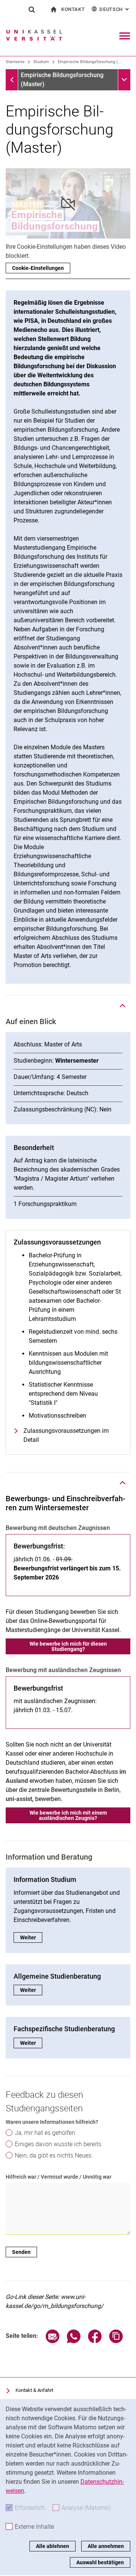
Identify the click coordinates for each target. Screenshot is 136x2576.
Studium (41, 62)
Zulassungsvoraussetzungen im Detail (66, 1435)
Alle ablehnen (53, 2546)
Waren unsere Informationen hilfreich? (52, 2122)
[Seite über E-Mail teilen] (53, 2341)
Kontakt (73, 9)
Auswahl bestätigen (100, 2562)
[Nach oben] (123, 1006)
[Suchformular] (32, 9)
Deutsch (115, 9)
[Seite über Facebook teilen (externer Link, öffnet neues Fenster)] (95, 2341)
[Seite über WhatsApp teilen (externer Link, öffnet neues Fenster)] (74, 2341)
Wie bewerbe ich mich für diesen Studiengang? (68, 1646)
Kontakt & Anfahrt (34, 2390)
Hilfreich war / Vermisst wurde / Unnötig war (59, 2177)
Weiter (31, 1937)
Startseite (15, 62)
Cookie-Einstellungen (38, 268)
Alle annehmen (106, 2546)
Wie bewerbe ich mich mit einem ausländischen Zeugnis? (68, 1815)
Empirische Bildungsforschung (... (90, 62)
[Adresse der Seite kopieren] (116, 2341)
